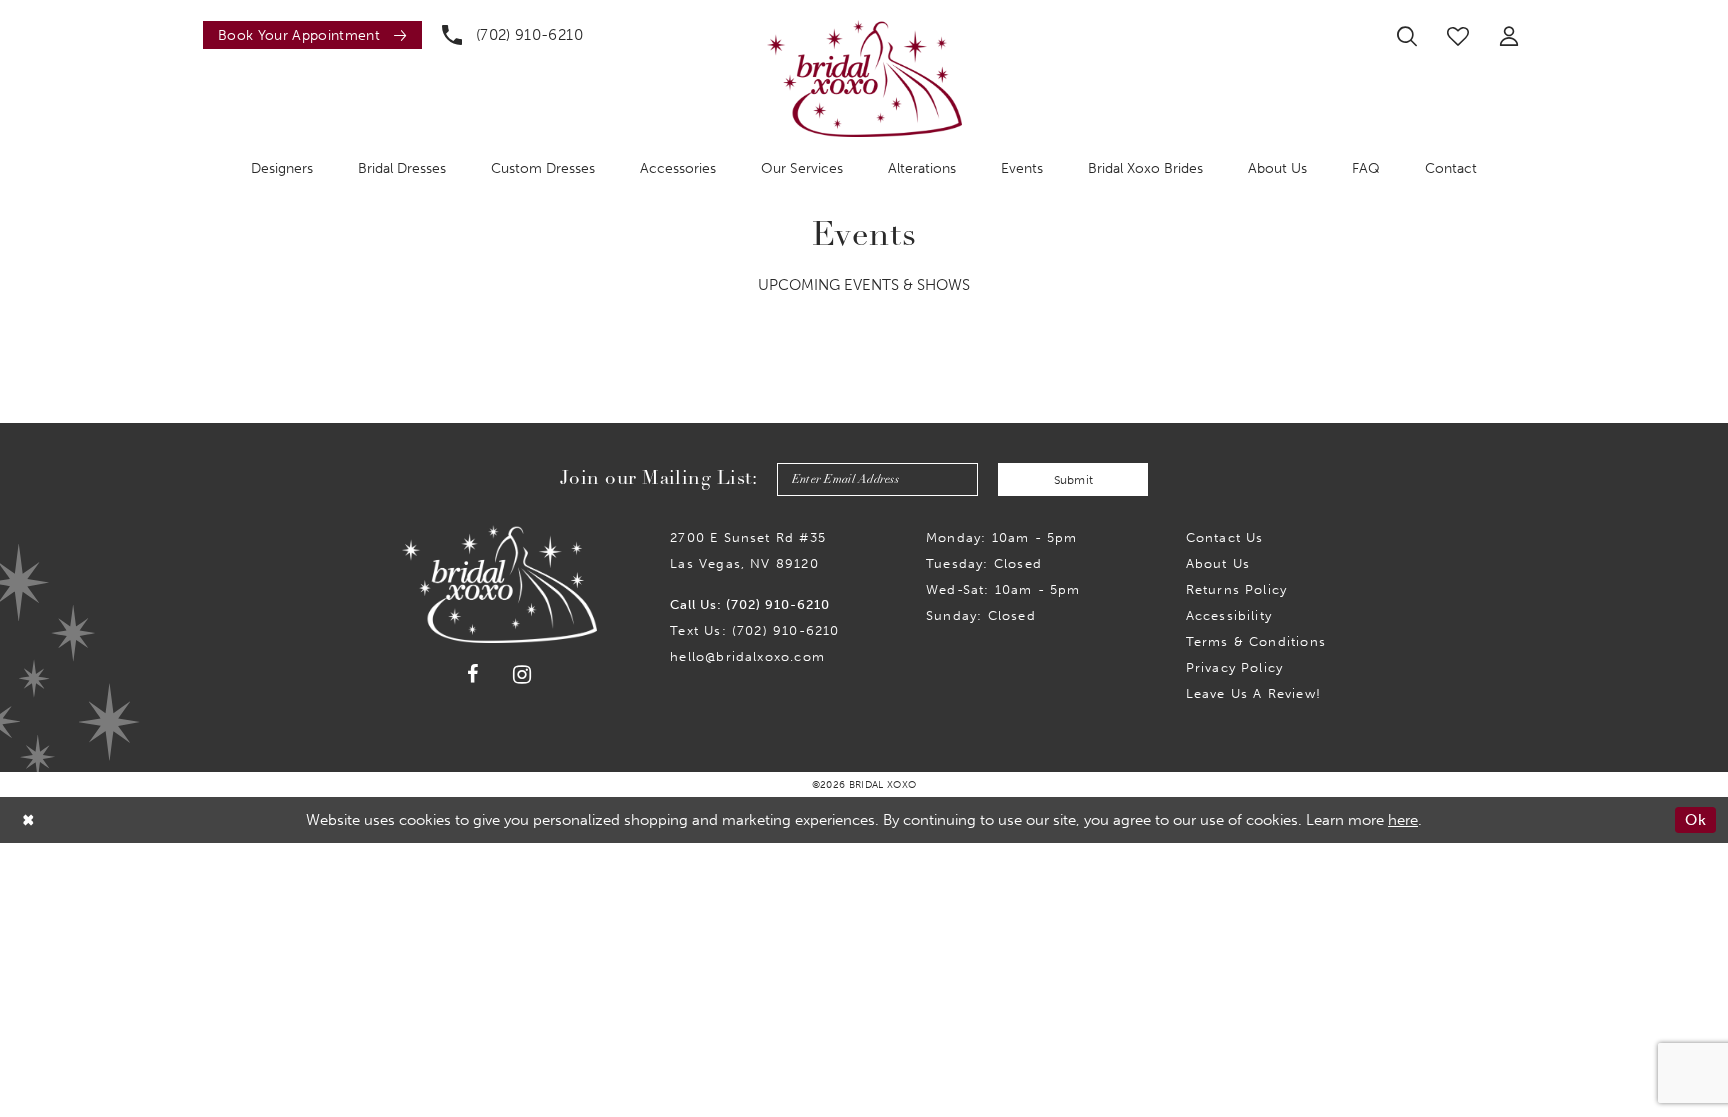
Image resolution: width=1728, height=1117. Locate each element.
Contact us (1225, 537)
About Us (1218, 563)
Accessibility (1229, 615)
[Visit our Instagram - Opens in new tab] (522, 674)
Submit (1074, 480)
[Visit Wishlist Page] (1458, 36)
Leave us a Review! (1253, 693)
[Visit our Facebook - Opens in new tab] (473, 674)
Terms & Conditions (1256, 641)
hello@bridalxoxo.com (747, 656)
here (1403, 820)
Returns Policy (1237, 589)
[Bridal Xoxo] (864, 78)
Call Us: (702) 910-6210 (750, 604)
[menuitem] (307, 35)
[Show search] (1407, 36)
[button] (1509, 36)
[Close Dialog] (29, 820)
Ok (1695, 820)
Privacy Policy (1235, 667)
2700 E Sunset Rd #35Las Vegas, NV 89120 (748, 550)
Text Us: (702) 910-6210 (754, 630)
